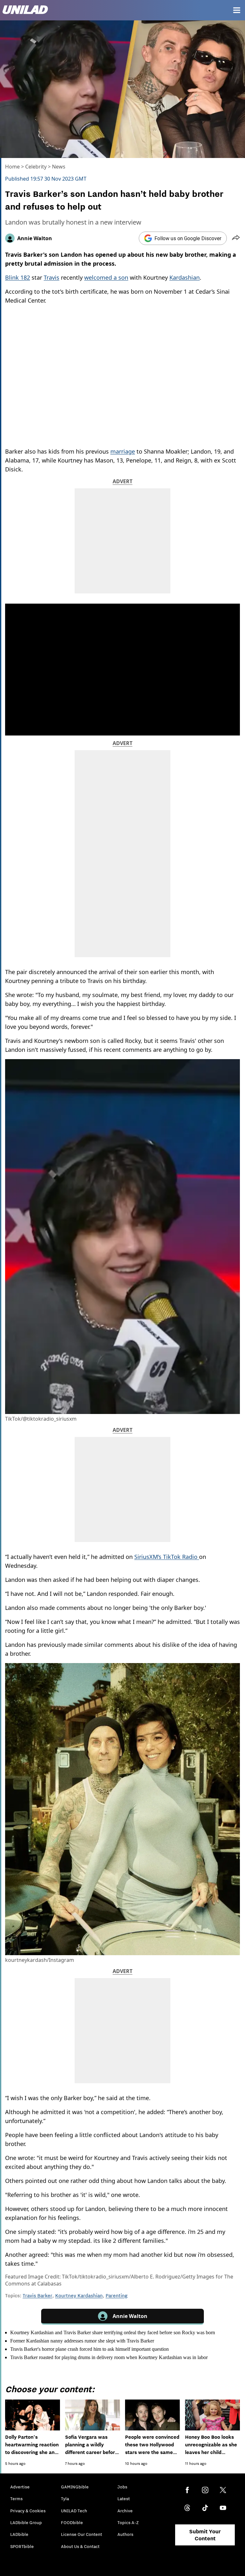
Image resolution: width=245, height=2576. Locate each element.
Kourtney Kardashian (79, 2295)
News (59, 167)
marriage (123, 451)
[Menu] (237, 10)
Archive (125, 2511)
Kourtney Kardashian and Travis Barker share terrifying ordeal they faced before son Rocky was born (113, 2332)
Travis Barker (37, 2295)
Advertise (20, 2487)
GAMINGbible (75, 2487)
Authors (125, 2534)
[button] (236, 238)
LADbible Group (26, 2522)
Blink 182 (18, 277)
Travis (52, 277)
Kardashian (185, 277)
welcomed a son (106, 277)
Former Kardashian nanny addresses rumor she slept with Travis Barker (82, 2341)
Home (12, 167)
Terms (16, 2499)
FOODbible (72, 2522)
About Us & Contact (80, 2546)
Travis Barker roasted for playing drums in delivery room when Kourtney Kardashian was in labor (109, 2357)
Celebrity (36, 167)
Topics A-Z (128, 2522)
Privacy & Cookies (28, 2511)
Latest (124, 2499)
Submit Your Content (205, 2535)
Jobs (122, 2487)
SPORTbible (22, 2546)
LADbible (19, 2534)
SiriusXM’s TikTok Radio (167, 1557)
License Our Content (82, 2534)
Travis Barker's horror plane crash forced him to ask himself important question (89, 2349)
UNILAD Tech (74, 2511)
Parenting (117, 2295)
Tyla (65, 2499)
